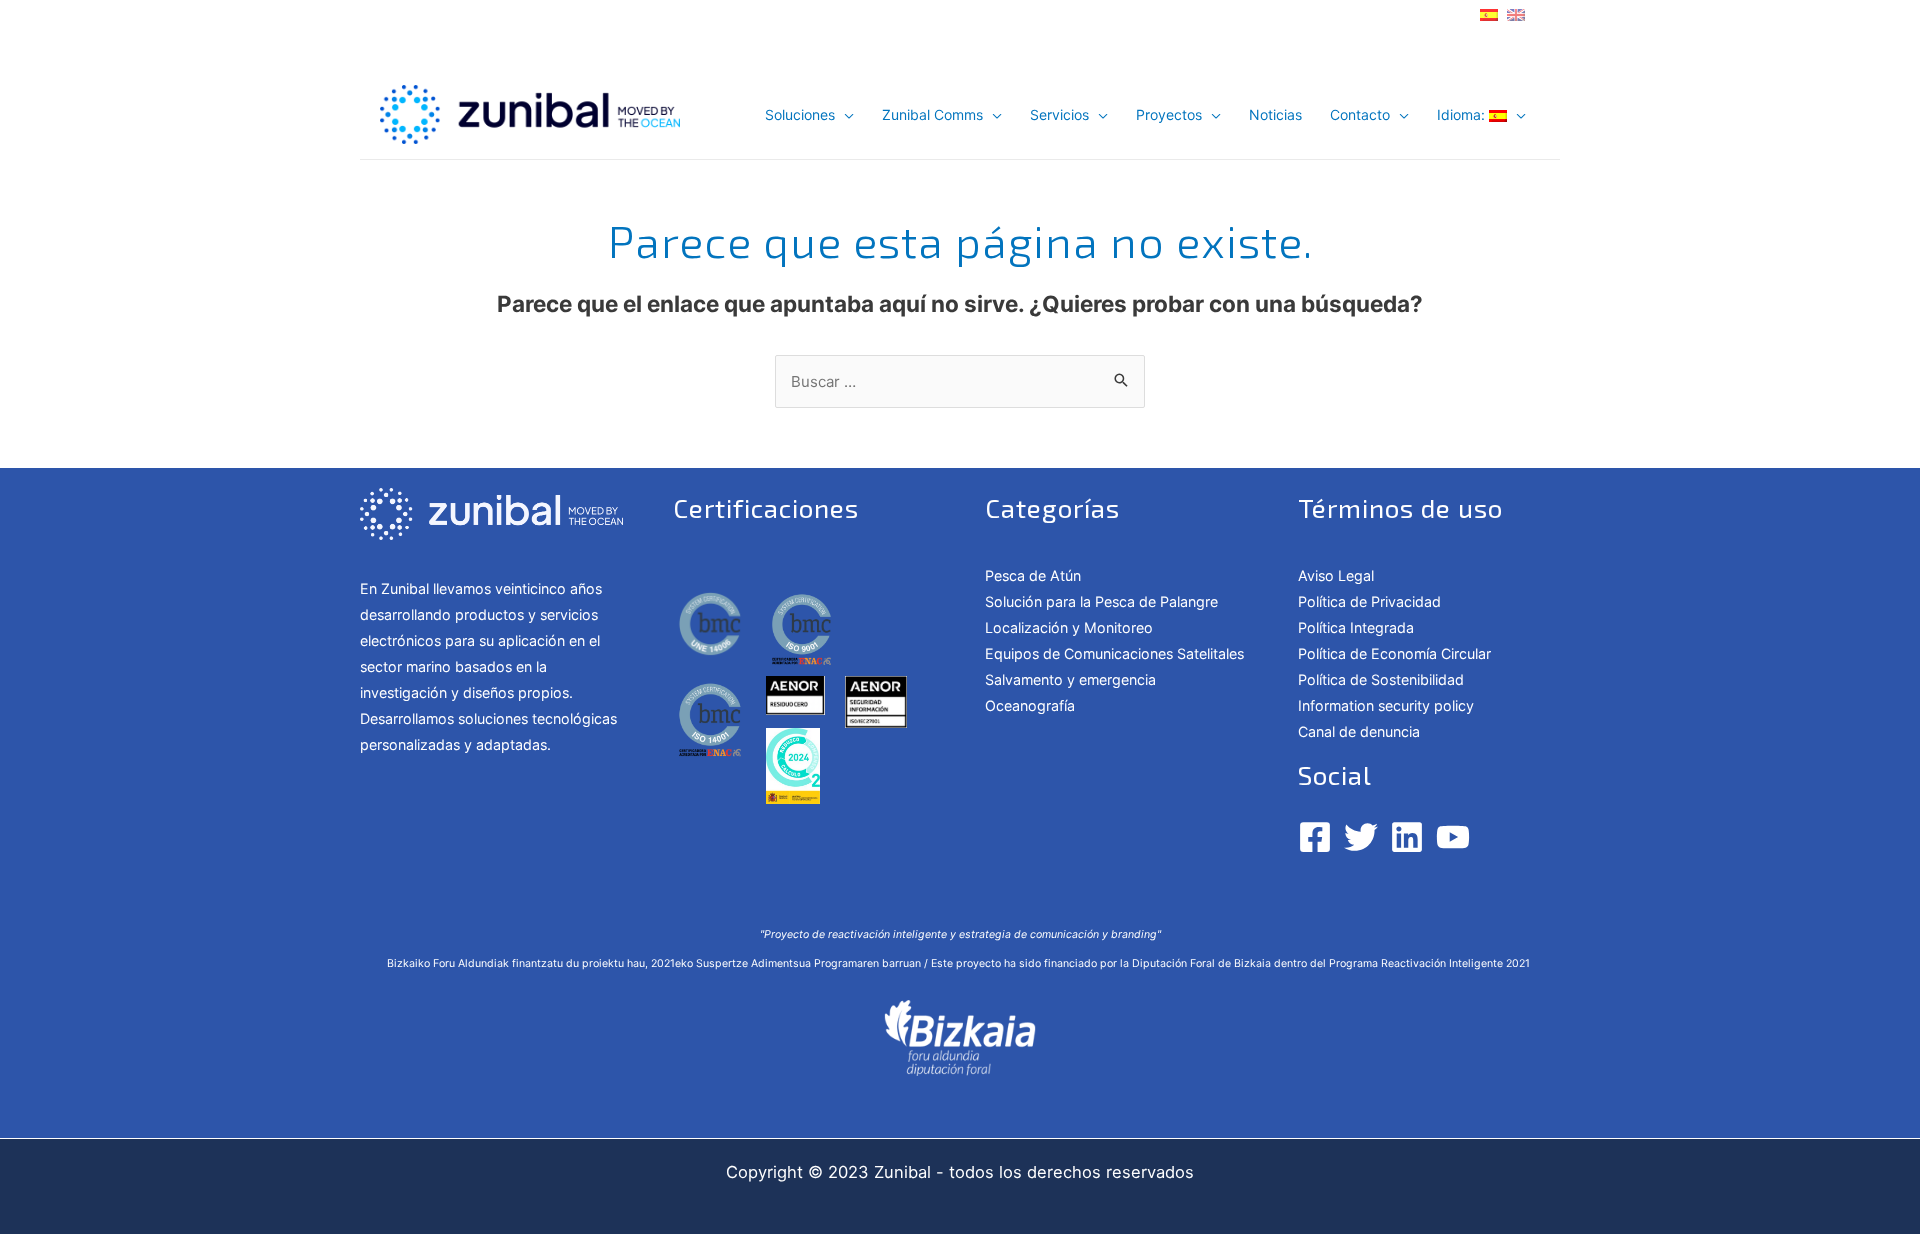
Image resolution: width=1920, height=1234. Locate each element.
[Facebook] (1315, 837)
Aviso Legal (1336, 575)
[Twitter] (1361, 837)
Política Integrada (1356, 627)
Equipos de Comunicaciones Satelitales (1114, 653)
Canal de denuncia (1359, 731)
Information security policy (1386, 705)
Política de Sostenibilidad (1381, 679)
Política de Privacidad (1369, 601)
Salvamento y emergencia (1070, 679)
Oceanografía (1030, 705)
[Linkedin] (1407, 837)
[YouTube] (1453, 837)
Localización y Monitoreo (1069, 627)
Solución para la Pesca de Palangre (1101, 601)
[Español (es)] (1489, 13)
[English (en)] (1516, 13)
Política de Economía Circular (1396, 653)
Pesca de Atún (1033, 575)
